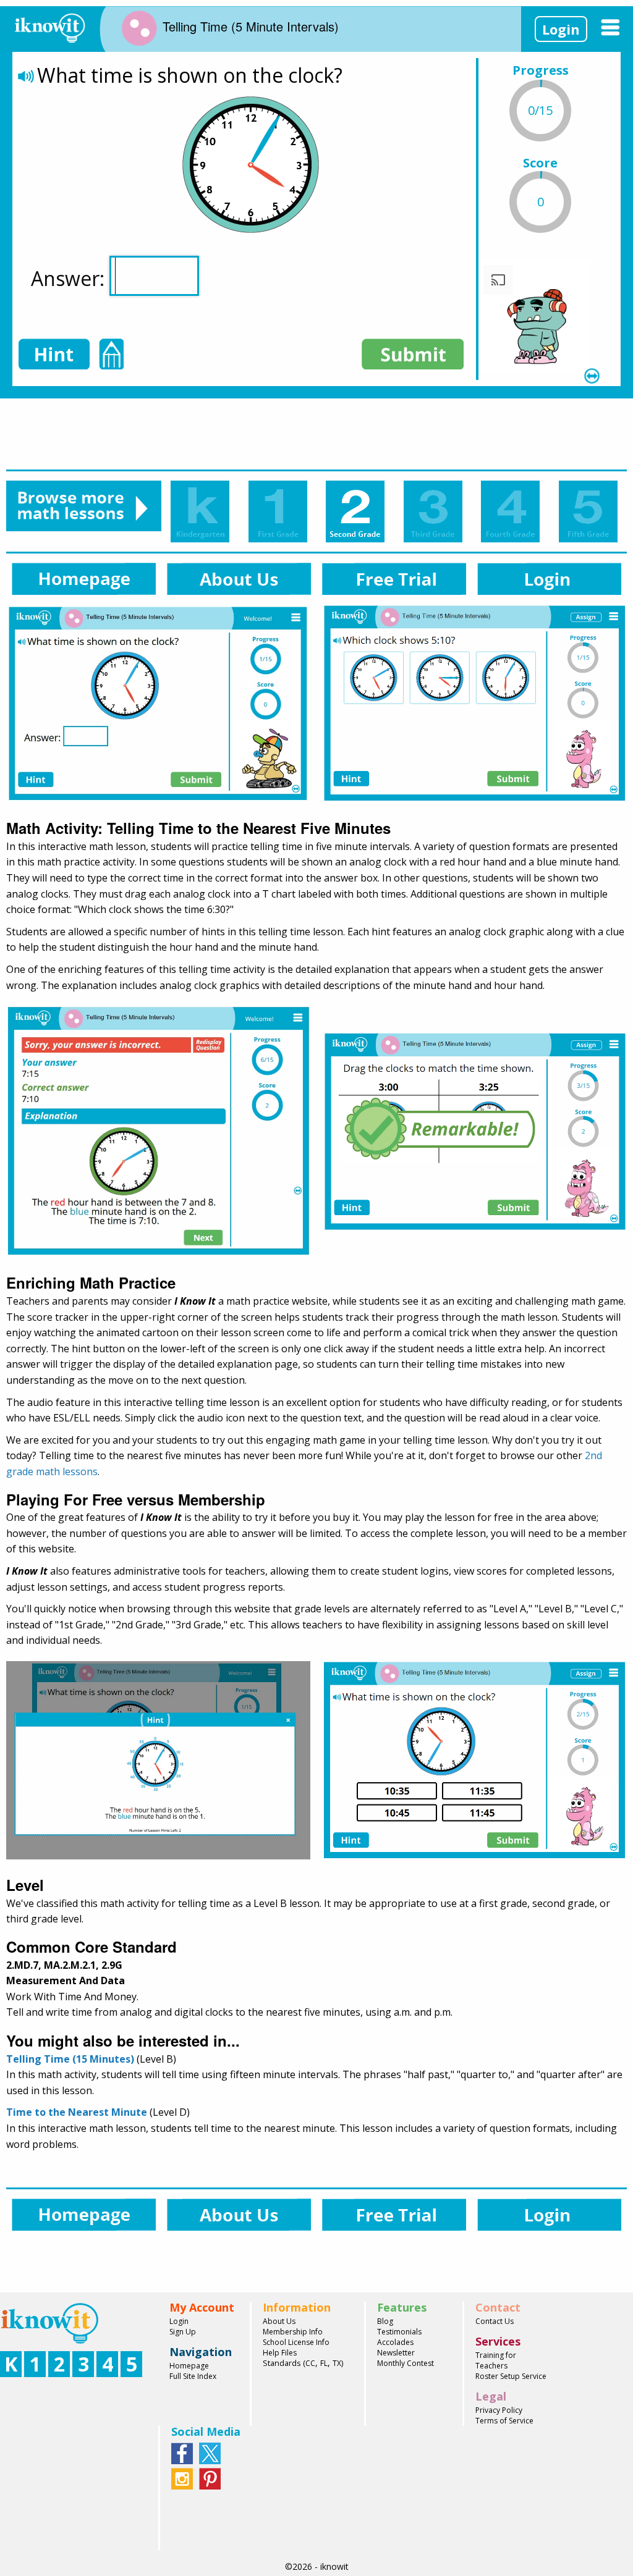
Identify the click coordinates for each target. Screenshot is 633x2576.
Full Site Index (193, 2376)
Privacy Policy (499, 2410)
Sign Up (183, 2332)
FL (324, 2363)
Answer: (70, 278)
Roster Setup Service (511, 2376)
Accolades (395, 2342)
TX (337, 2363)
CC (310, 2363)
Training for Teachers (496, 2360)
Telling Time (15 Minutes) (70, 2059)
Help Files (280, 2353)
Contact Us (495, 2321)
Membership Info (293, 2332)
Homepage (189, 2366)
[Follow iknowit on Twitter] (210, 2452)
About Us (279, 2321)
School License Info (296, 2342)
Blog (385, 2321)
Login (561, 29)
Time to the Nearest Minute (77, 2112)
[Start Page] (49, 26)
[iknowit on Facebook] (182, 2452)
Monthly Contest (406, 2363)
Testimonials (399, 2332)
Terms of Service (504, 2421)
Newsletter (396, 2353)
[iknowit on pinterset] (210, 2478)
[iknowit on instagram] (182, 2478)
